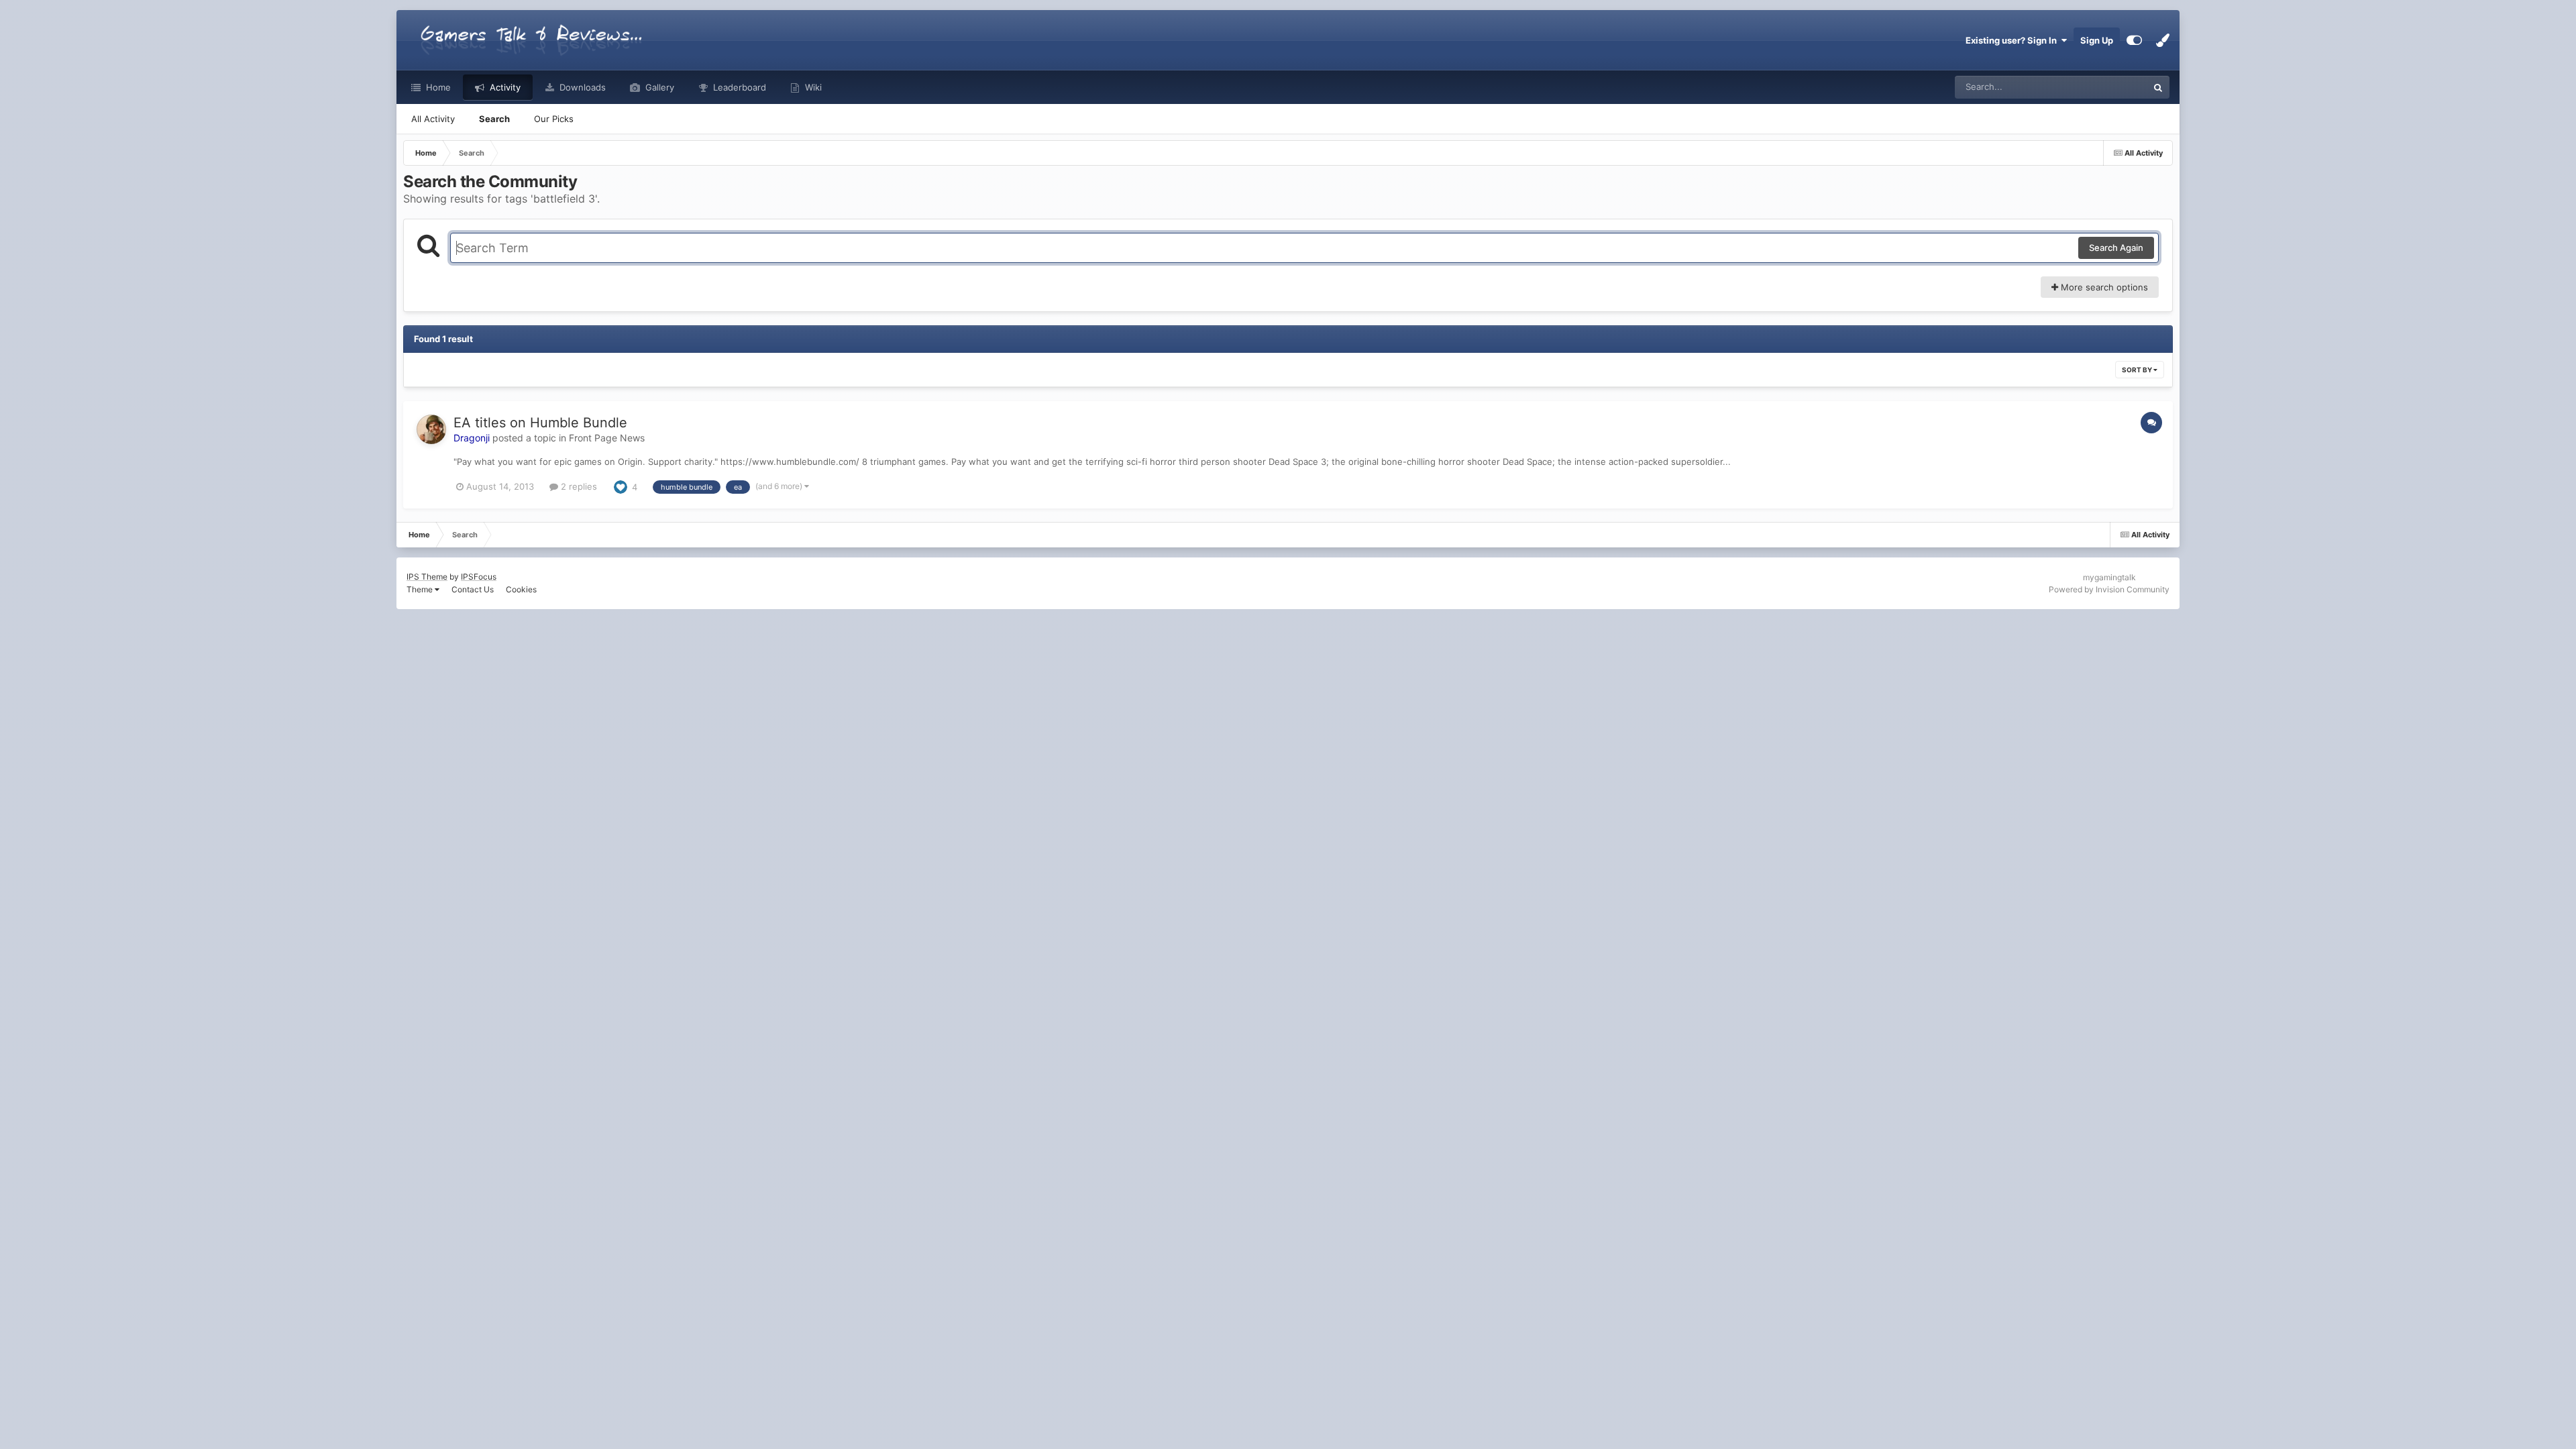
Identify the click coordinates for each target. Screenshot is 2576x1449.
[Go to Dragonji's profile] (431, 429)
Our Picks (554, 119)
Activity (504, 87)
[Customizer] (2134, 40)
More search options (2103, 287)
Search (494, 119)
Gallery (658, 87)
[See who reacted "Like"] (621, 486)
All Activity (433, 119)
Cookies (521, 589)
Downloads (581, 87)
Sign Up (2097, 40)
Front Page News (607, 438)
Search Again (2116, 248)
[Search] (2158, 87)
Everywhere (2106, 87)
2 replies (578, 486)
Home (437, 87)
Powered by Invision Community (2109, 589)
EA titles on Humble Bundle (540, 423)
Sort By (2138, 370)
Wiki (812, 87)
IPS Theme (427, 577)
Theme (421, 589)
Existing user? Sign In (2013, 40)
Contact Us (473, 589)
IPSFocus (479, 577)
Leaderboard (738, 87)
